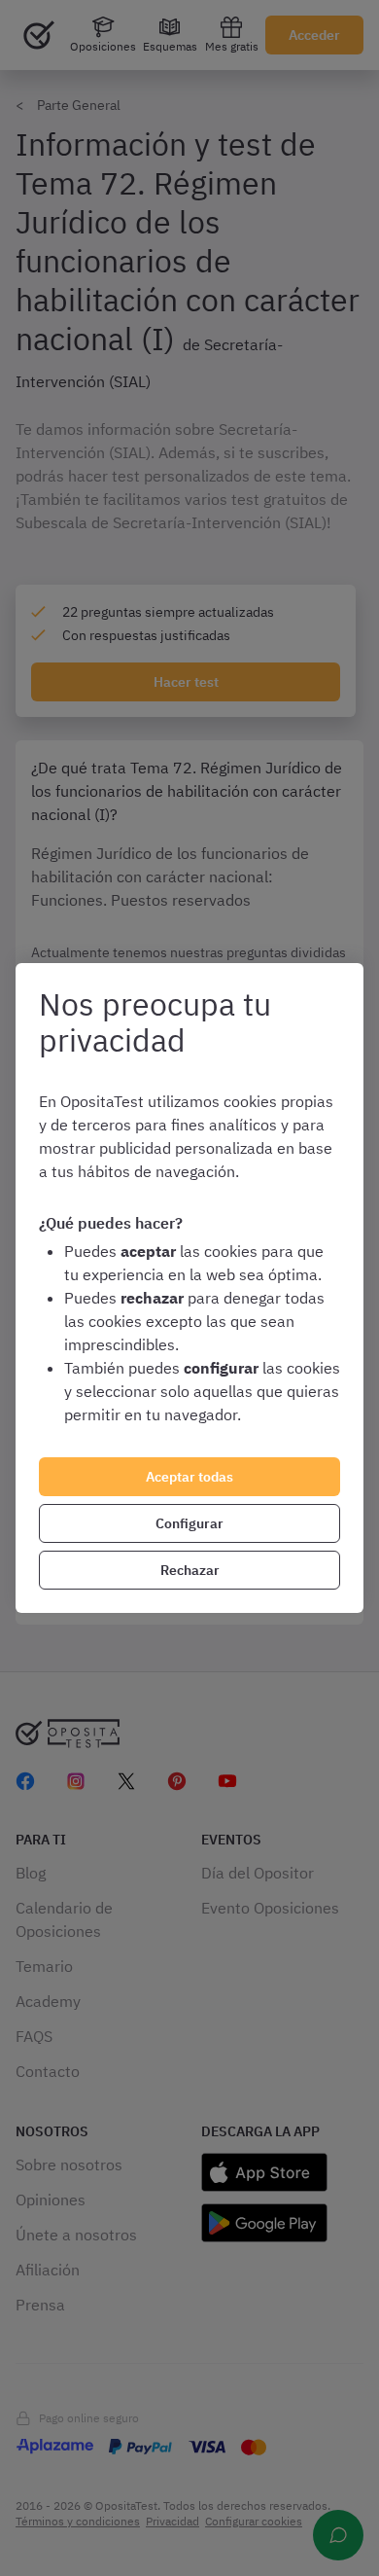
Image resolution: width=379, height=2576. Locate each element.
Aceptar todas (189, 1477)
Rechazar (190, 1570)
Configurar (189, 1523)
